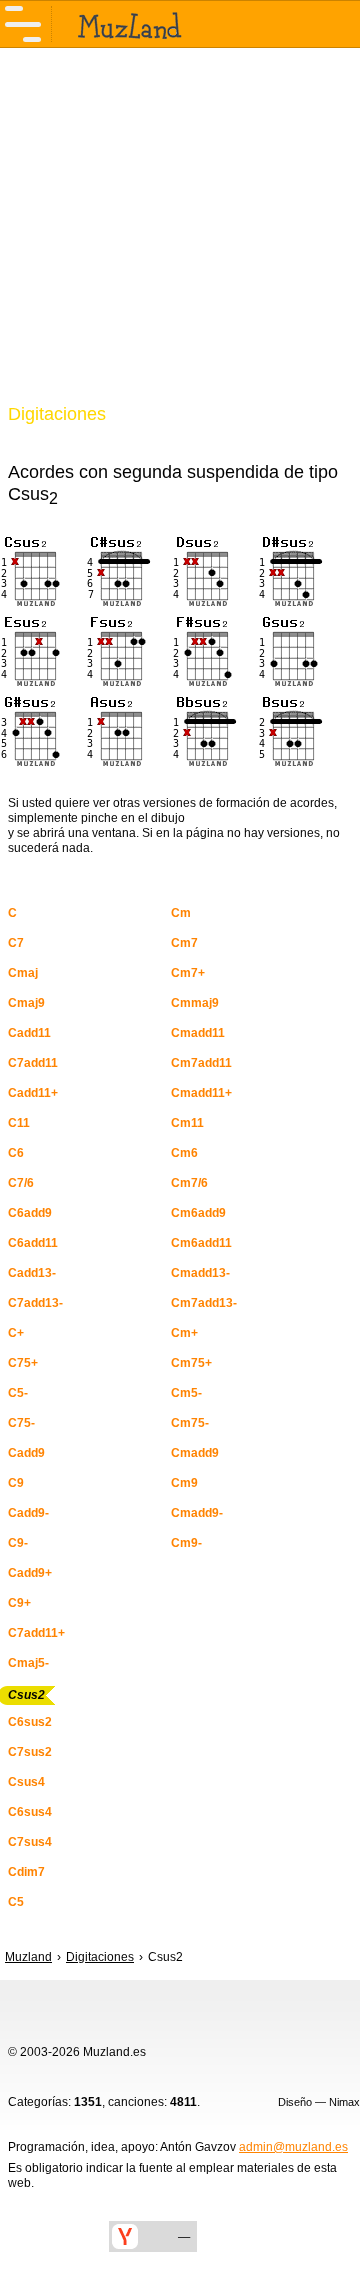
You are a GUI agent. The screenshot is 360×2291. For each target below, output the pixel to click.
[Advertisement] (180, 238)
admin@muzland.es (293, 2147)
